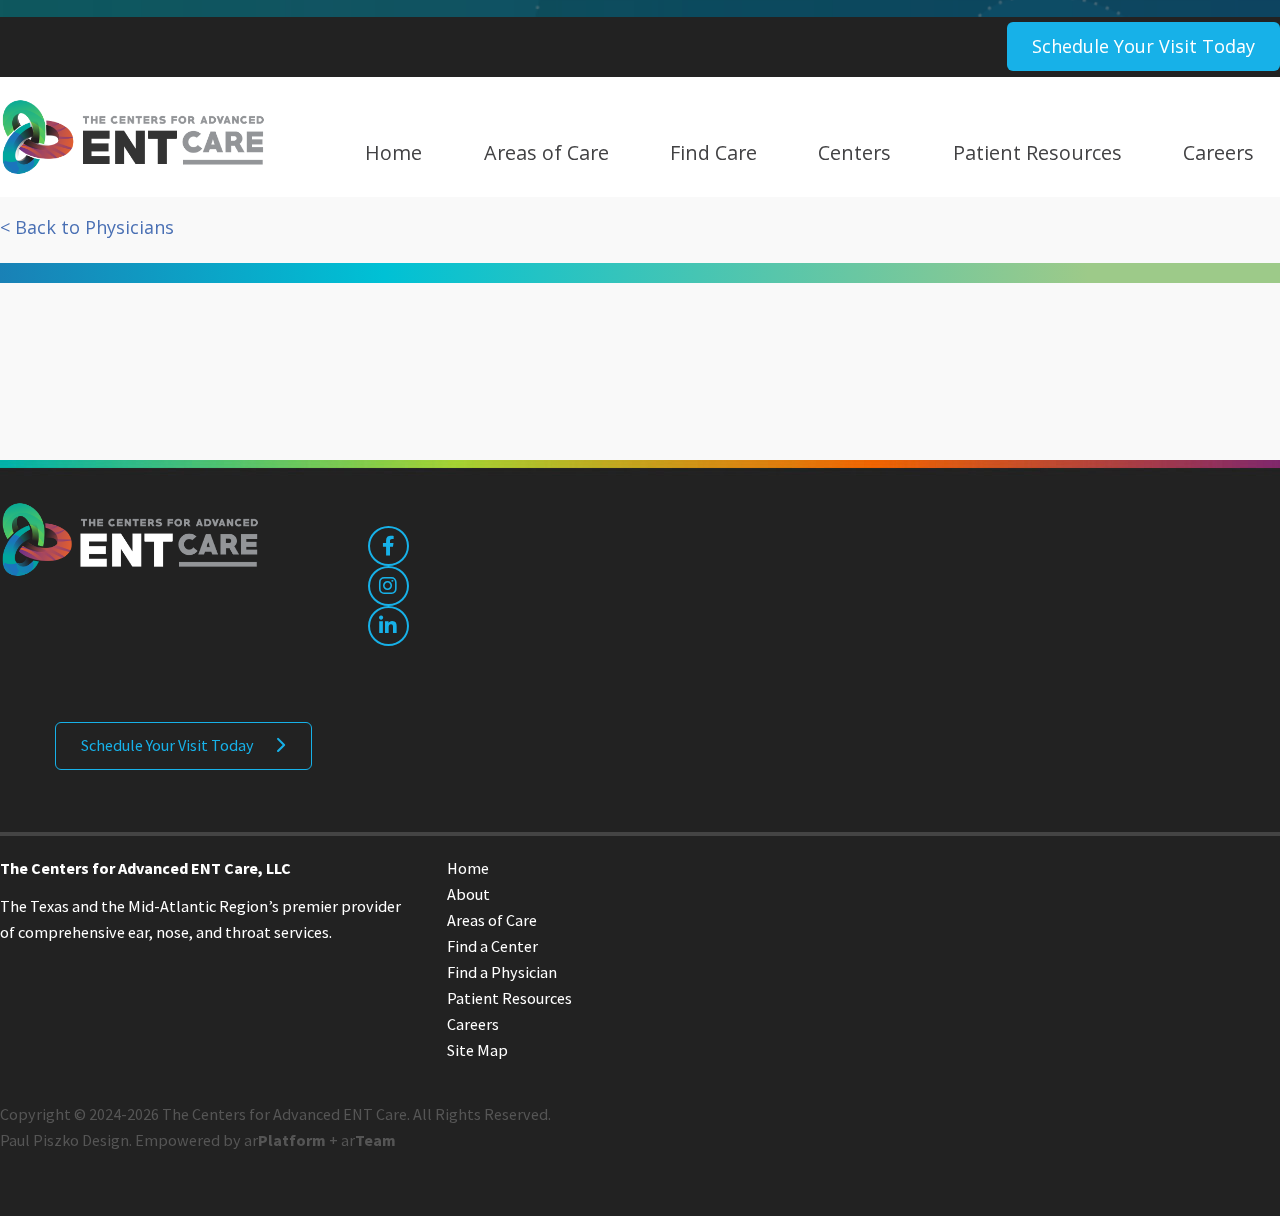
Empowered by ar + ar (265, 1140)
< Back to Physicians (87, 227)
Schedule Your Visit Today (1143, 46)
